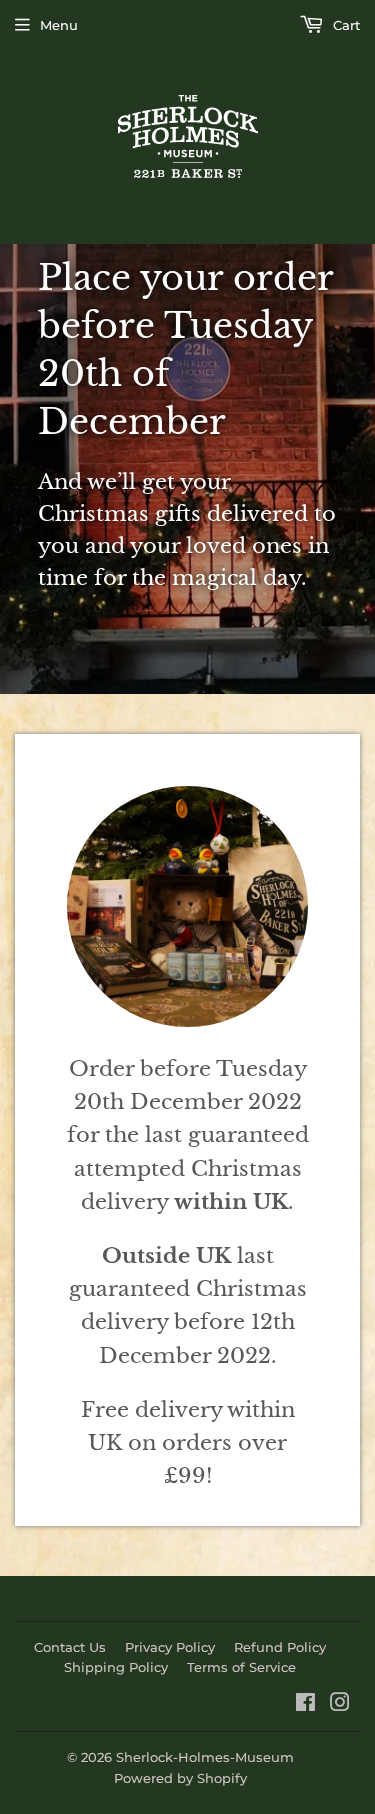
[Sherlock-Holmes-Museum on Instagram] (340, 1705)
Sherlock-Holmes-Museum (205, 1757)
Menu (59, 25)
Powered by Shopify (180, 1778)
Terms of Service (241, 1667)
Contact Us (70, 1647)
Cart (344, 25)
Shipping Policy (116, 1667)
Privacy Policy (170, 1647)
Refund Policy (280, 1647)
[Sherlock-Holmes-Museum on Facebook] (305, 1705)
